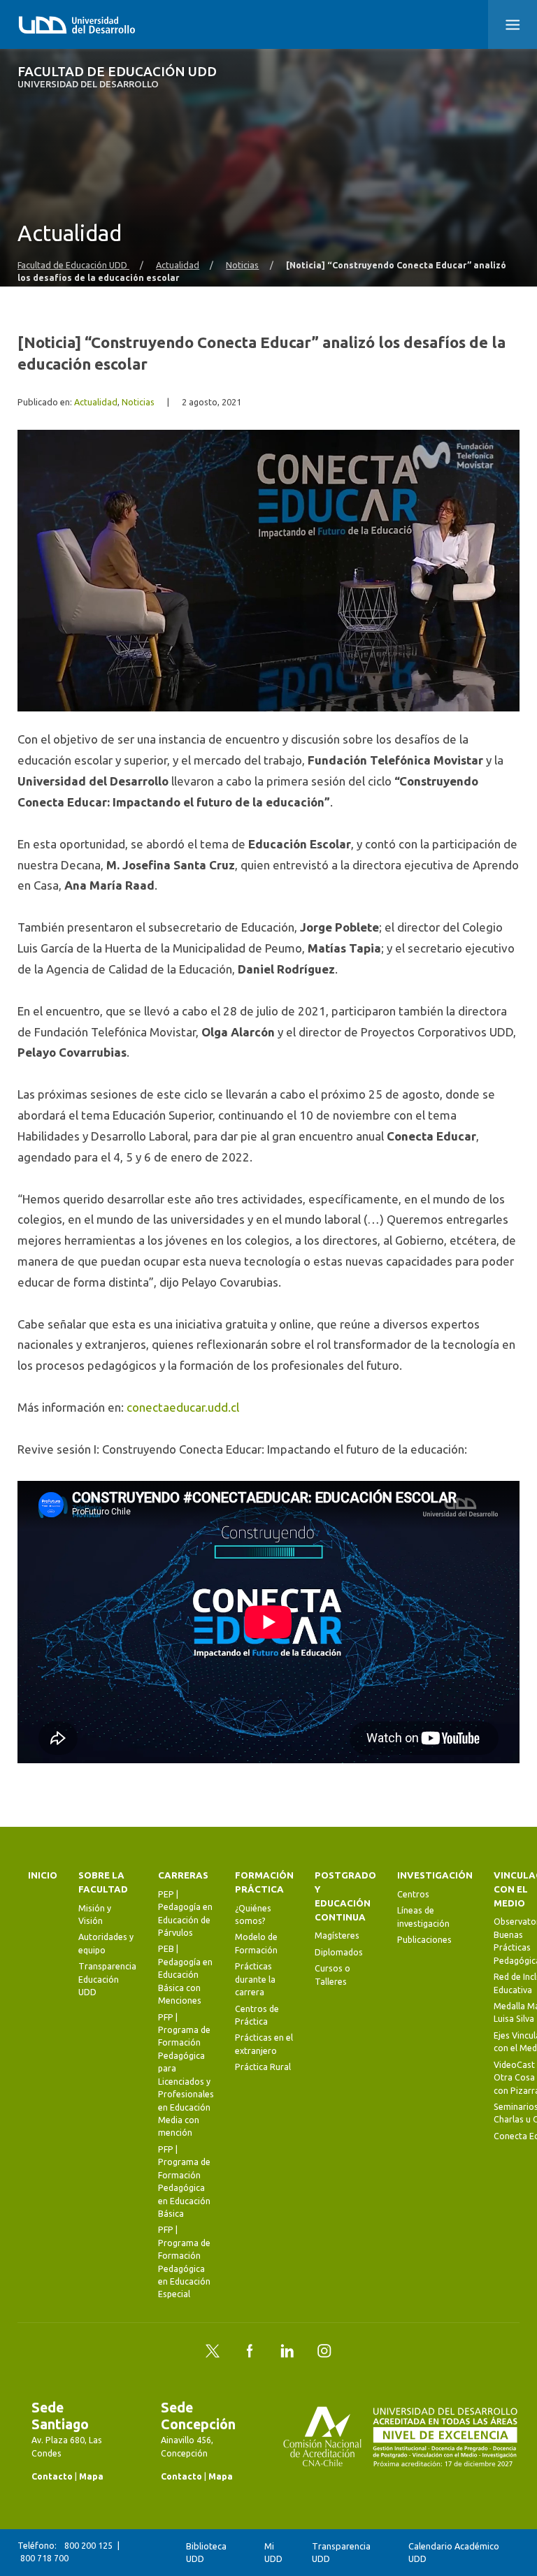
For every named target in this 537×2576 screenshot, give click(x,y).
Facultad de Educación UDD (117, 77)
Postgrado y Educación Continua (345, 1896)
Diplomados (339, 1952)
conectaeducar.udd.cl (183, 1407)
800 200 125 (88, 2546)
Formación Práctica (264, 1882)
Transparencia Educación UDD (107, 1979)
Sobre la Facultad (103, 1882)
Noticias (242, 265)
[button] (513, 24)
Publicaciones (424, 1940)
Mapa (91, 2476)
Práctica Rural (263, 2067)
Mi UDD (273, 2553)
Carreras (183, 1875)
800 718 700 (44, 2558)
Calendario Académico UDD (454, 2553)
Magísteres (337, 1935)
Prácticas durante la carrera (255, 1979)
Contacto (52, 2476)
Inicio (43, 1875)
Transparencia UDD (341, 2553)
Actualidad (178, 265)
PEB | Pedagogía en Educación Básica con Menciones (185, 1975)
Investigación (435, 1875)
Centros (413, 1894)
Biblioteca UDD (206, 2553)
